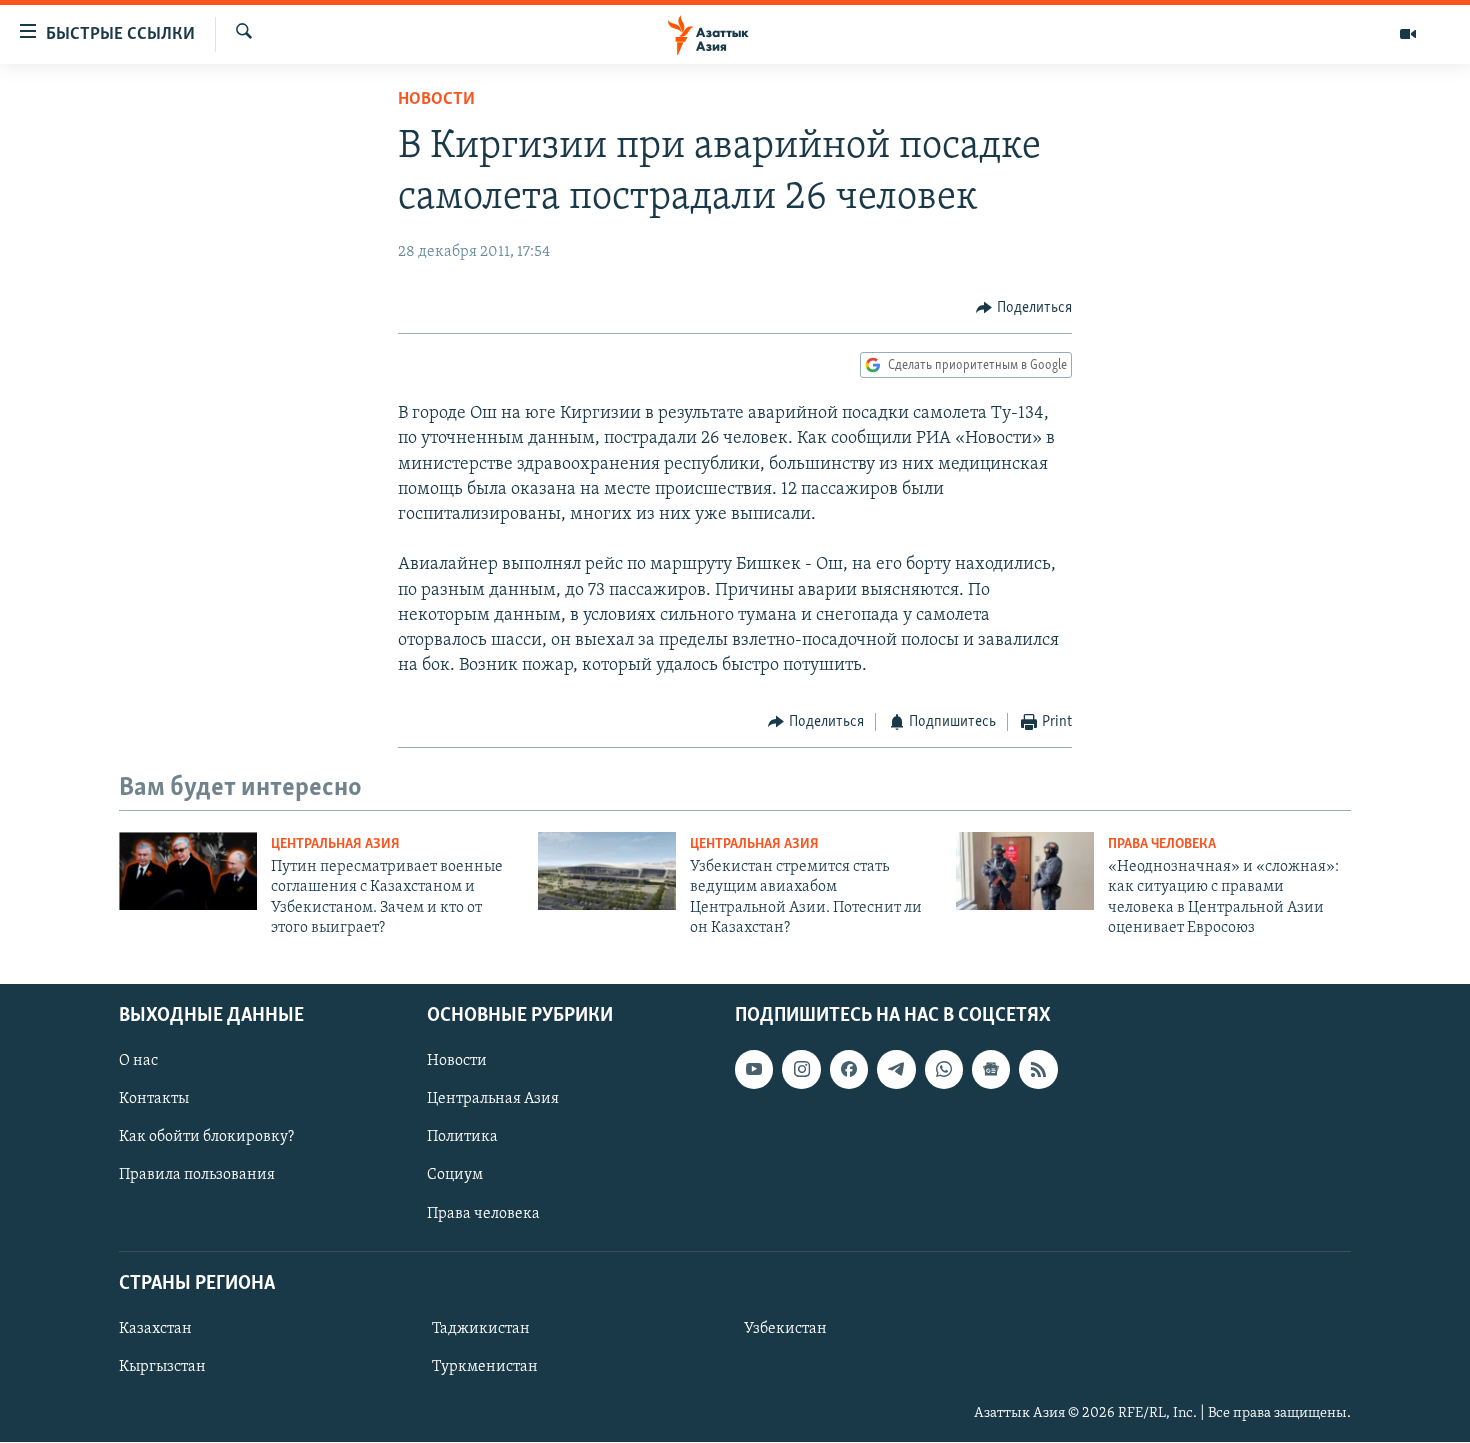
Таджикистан (481, 1329)
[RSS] (1038, 1070)
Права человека (1162, 844)
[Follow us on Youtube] (754, 1070)
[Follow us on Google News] (991, 1070)
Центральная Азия (335, 844)
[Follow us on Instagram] (801, 1070)
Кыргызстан (162, 1367)
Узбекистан (785, 1329)
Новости (436, 100)
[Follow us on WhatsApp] (944, 1070)
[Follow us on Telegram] (896, 1070)
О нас (138, 1062)
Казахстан (155, 1329)
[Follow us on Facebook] (849, 1070)
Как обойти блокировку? (206, 1138)
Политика (462, 1138)
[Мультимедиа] (1408, 34)
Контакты (154, 1100)
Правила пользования (197, 1176)
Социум (455, 1176)
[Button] (1024, 308)
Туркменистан (485, 1367)
